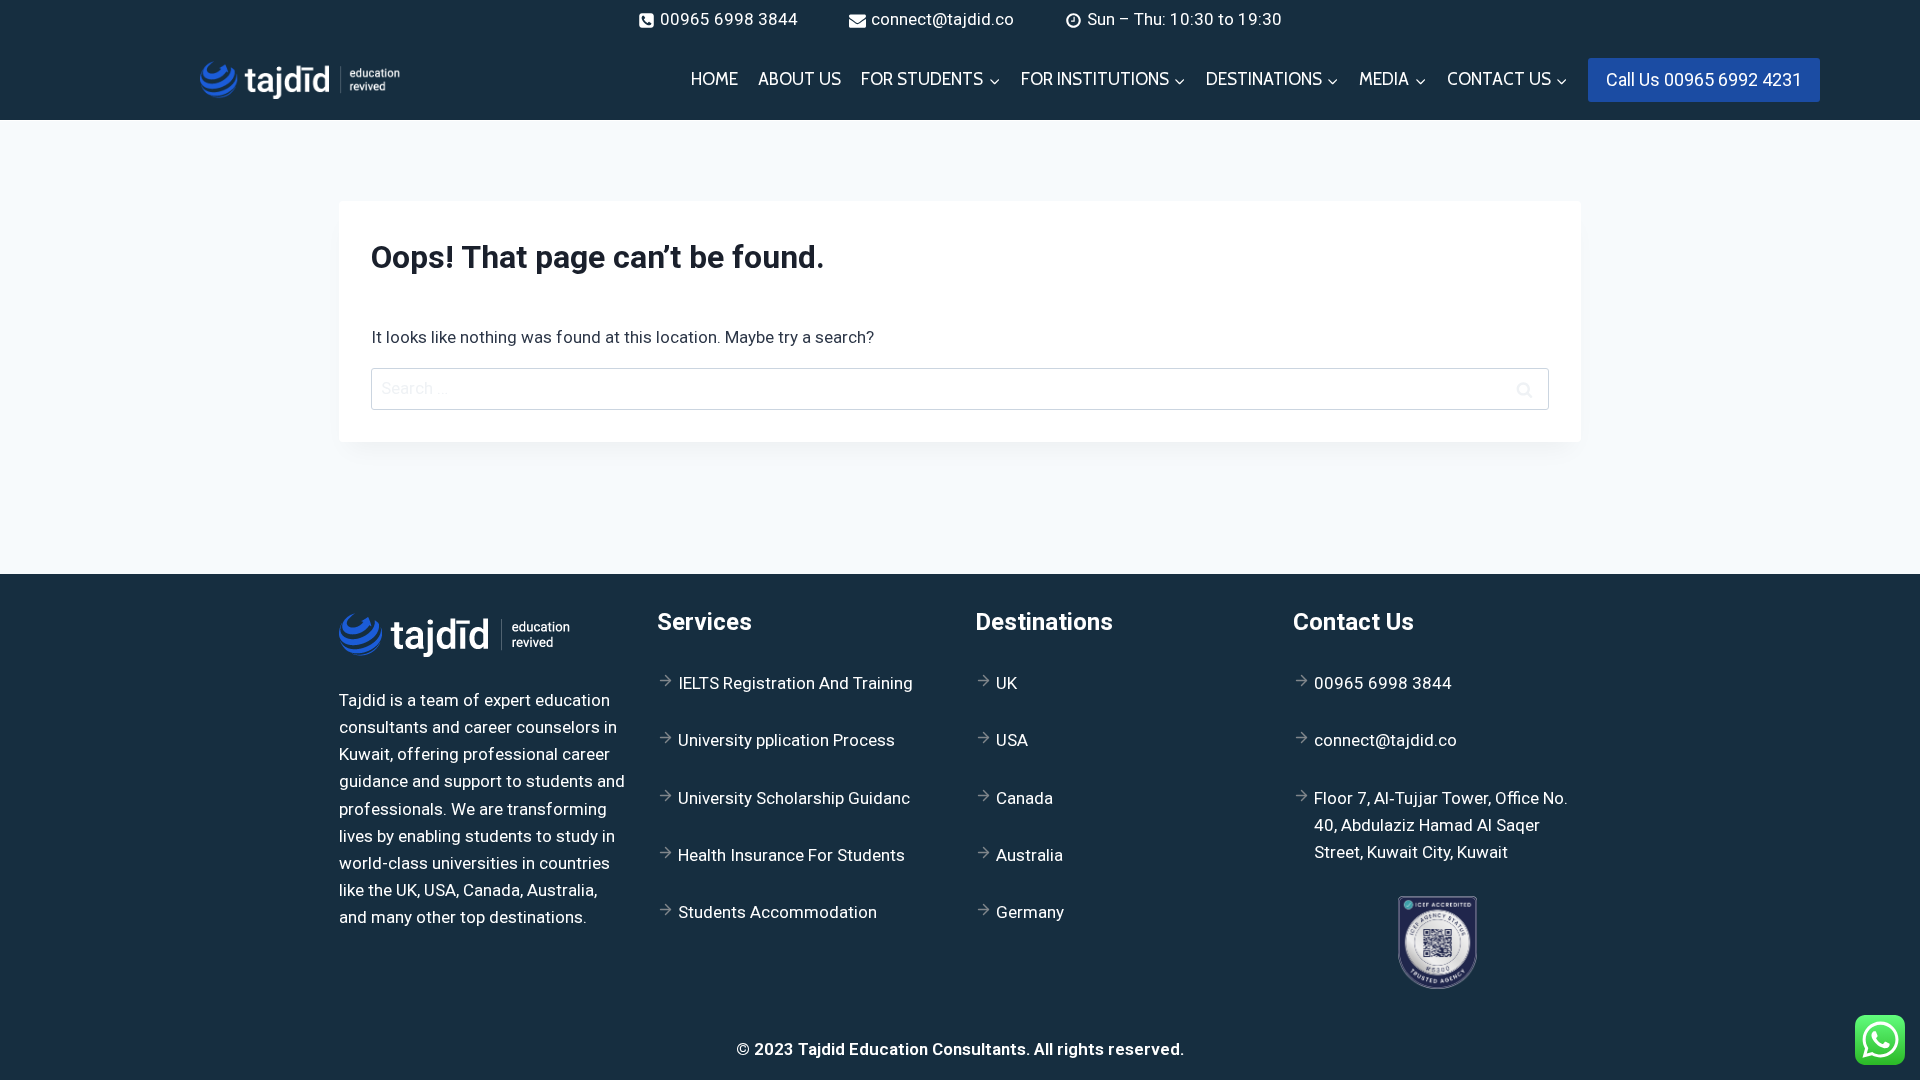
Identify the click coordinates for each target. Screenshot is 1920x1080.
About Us (799, 79)
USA (1012, 740)
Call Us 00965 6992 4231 (1704, 79)
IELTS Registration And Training (795, 683)
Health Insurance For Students (791, 855)
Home (714, 79)
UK (1006, 683)
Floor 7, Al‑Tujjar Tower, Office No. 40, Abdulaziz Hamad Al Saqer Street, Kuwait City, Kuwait (1441, 825)
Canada (1024, 798)
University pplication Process (786, 740)
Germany (1030, 912)
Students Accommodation (777, 912)
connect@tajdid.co (1385, 740)
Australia (1029, 855)
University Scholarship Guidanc (794, 798)
